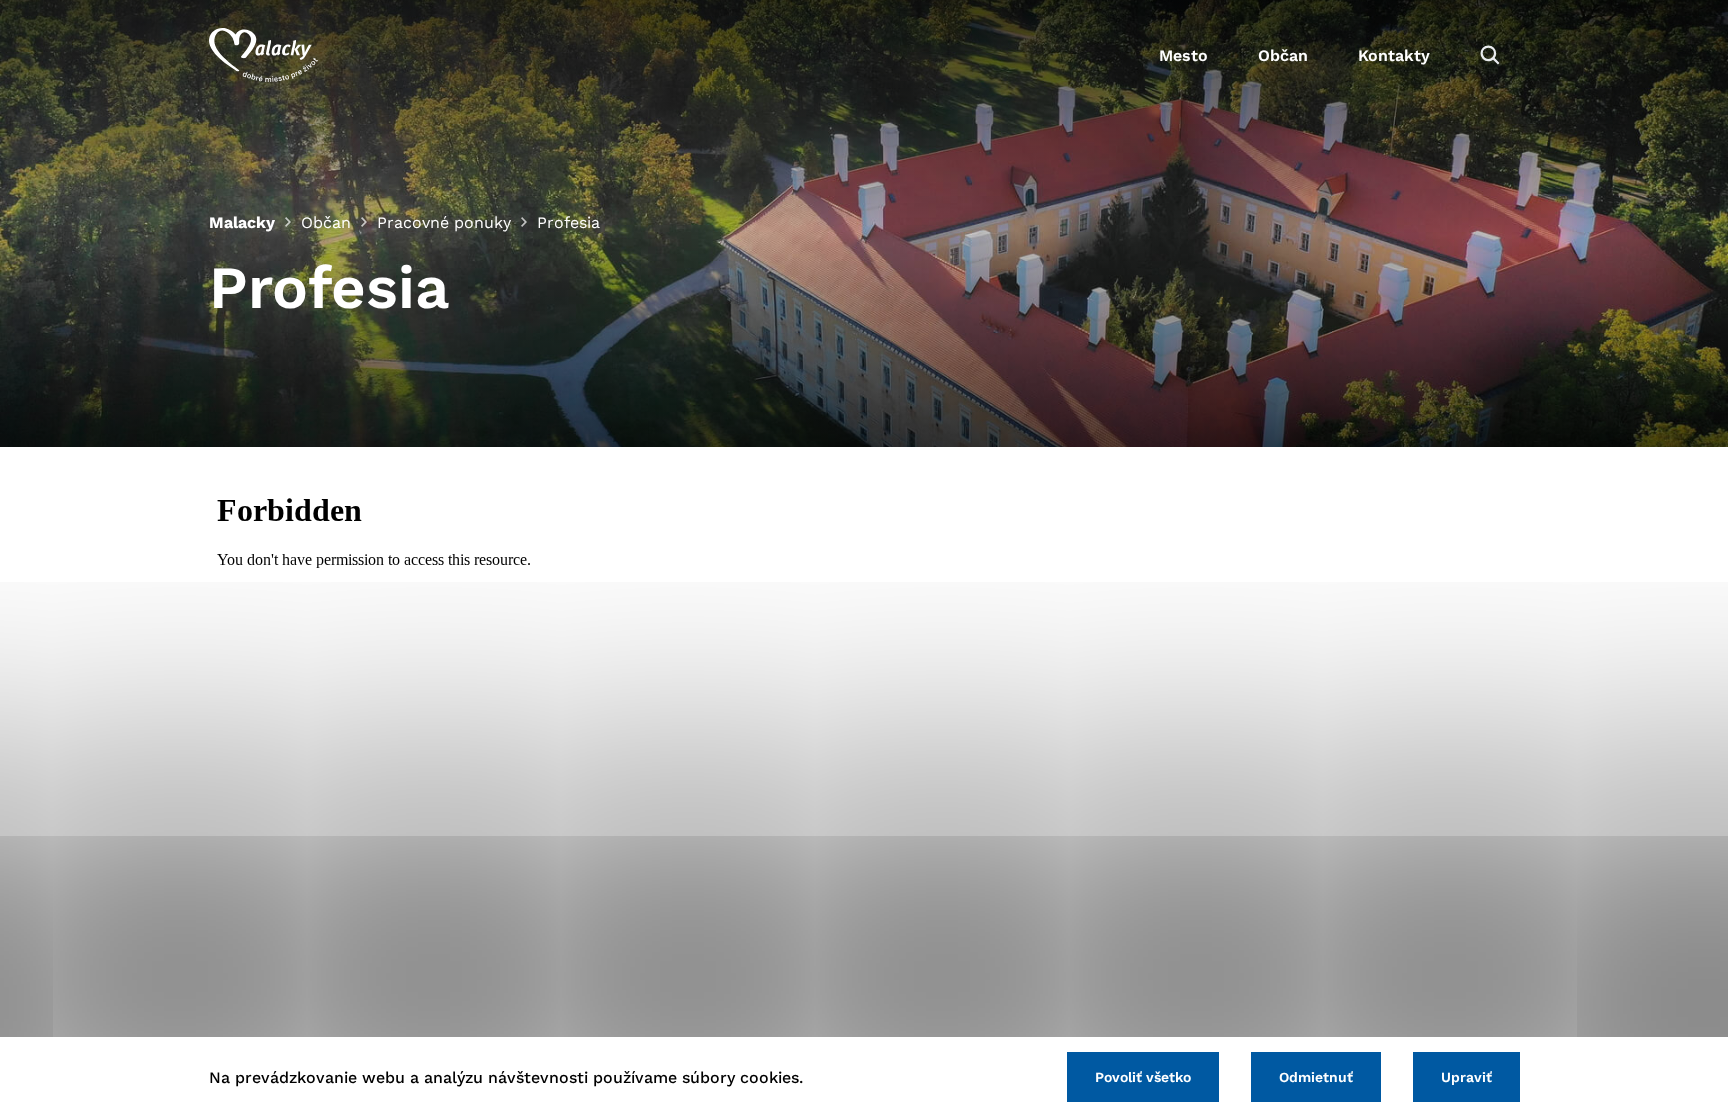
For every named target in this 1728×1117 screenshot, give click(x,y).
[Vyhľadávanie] (1490, 55)
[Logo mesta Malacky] (263, 55)
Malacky (242, 222)
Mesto (1183, 55)
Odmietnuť (1316, 1077)
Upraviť (1466, 1077)
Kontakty (1394, 55)
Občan (1283, 55)
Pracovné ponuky (444, 222)
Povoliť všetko (1143, 1077)
